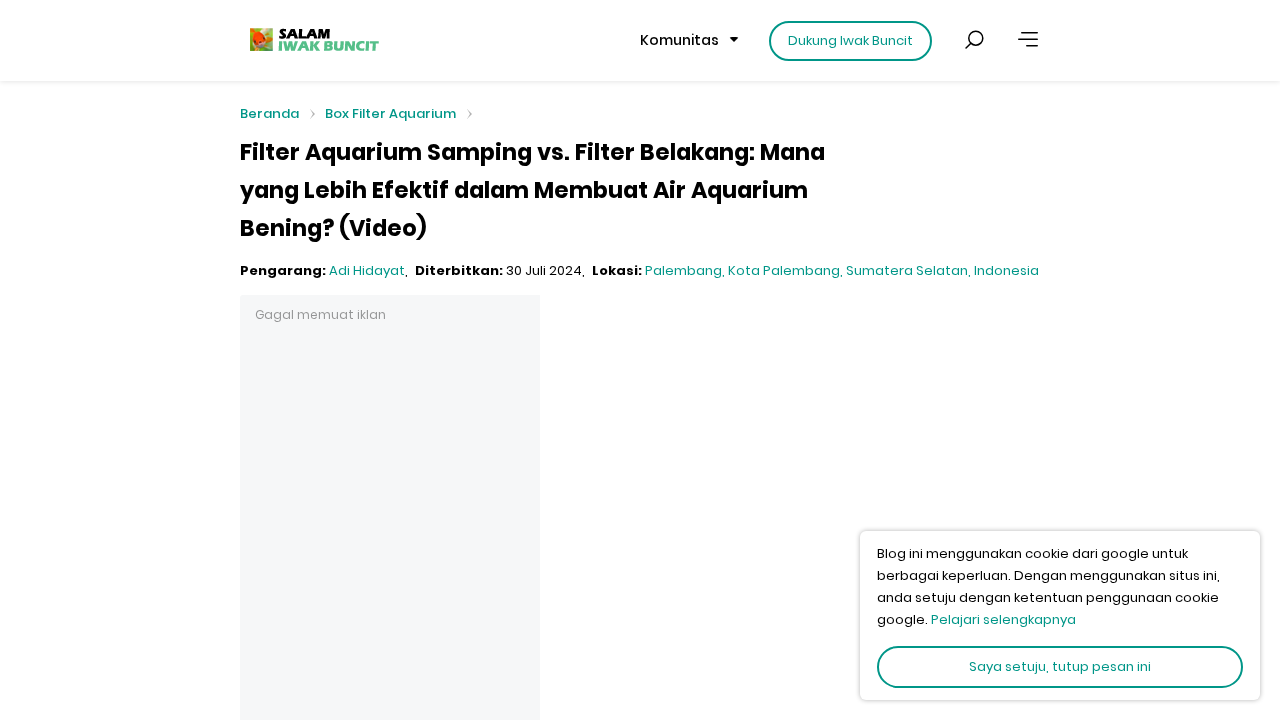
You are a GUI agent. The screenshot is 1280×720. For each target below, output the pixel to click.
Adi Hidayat (367, 270)
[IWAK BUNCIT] (313, 40)
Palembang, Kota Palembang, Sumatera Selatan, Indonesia (842, 270)
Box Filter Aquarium (390, 113)
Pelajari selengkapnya (1003, 619)
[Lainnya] (1028, 40)
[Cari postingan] (974, 40)
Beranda (269, 114)
